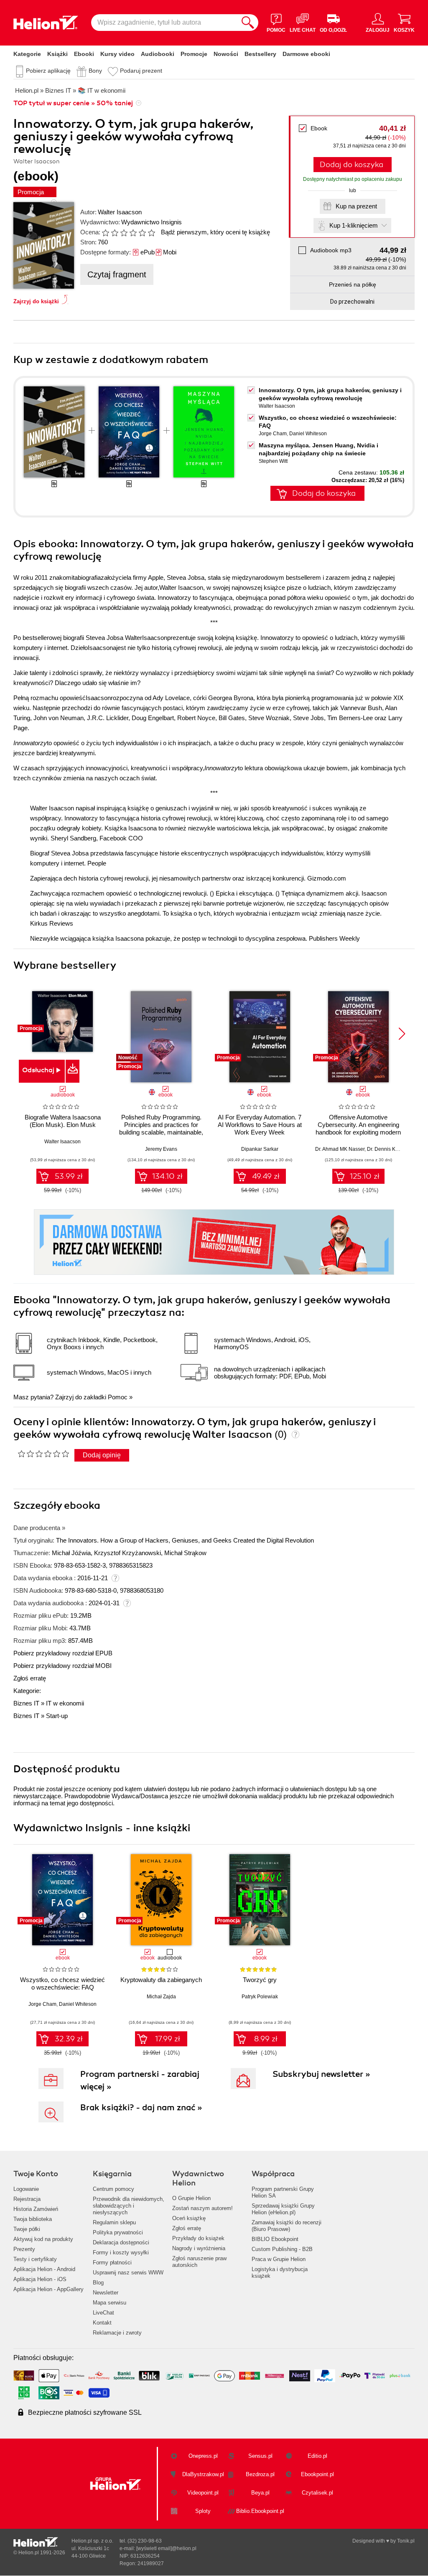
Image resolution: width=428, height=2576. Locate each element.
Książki (57, 54)
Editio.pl (317, 2456)
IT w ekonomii (65, 1703)
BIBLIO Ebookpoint (275, 2239)
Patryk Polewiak (260, 1997)
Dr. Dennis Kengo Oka (392, 1149)
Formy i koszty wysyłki (121, 2252)
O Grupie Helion (191, 2198)
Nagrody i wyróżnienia (199, 2248)
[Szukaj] (248, 23)
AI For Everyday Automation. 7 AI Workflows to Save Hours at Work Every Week (260, 1125)
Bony (95, 71)
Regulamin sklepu (114, 2222)
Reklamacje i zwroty (117, 2333)
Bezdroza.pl (260, 2474)
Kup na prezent (356, 206)
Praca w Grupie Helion (279, 2259)
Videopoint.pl (203, 2493)
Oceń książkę (189, 2218)
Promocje (194, 54)
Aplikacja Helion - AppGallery (48, 2289)
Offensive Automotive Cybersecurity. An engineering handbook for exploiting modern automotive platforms (358, 1128)
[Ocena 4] (133, 233)
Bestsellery (260, 54)
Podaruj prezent (141, 71)
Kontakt (102, 2323)
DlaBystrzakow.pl (203, 2474)
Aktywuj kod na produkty (43, 2239)
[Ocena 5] (142, 233)
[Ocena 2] (115, 233)
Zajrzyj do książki (36, 301)
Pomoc (118, 1397)
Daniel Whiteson (308, 434)
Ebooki (84, 54)
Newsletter (106, 2293)
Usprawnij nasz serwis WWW (128, 2273)
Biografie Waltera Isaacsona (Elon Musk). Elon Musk (63, 1121)
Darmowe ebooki (306, 54)
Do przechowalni (352, 302)
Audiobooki (158, 54)
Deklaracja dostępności (121, 2242)
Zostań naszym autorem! (203, 2208)
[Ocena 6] (151, 233)
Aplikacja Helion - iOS (40, 2279)
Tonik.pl (406, 2541)
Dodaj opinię (102, 1455)
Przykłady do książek (198, 2238)
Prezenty (24, 2249)
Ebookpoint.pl (317, 2474)
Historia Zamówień (36, 2209)
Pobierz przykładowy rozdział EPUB (63, 1653)
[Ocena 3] (124, 233)
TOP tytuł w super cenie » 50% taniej (73, 103)
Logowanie (26, 2189)
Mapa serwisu (110, 2303)
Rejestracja (27, 2199)
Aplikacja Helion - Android (44, 2269)
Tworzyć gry (260, 1980)
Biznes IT (26, 1703)
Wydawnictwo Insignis (152, 222)
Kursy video (117, 54)
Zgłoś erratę (30, 1678)
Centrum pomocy (113, 2189)
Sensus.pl (260, 2456)
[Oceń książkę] (129, 232)
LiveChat (103, 2313)
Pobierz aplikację (48, 71)
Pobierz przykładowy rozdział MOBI (62, 1666)
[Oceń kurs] (43, 1454)
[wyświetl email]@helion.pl (166, 2548)
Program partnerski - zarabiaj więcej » (140, 2080)
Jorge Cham (273, 434)
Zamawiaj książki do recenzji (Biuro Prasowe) (287, 2226)
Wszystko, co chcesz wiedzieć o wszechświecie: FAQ (62, 1983)
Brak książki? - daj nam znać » (141, 2108)
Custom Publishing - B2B (282, 2249)
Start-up (57, 1716)
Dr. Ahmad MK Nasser (340, 1149)
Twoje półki (27, 2229)
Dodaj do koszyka (352, 165)
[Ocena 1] (105, 233)
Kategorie (27, 54)
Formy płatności (112, 2263)
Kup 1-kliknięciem (354, 225)
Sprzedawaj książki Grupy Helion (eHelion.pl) (283, 2209)
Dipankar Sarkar (260, 1149)
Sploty (203, 2511)
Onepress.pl (203, 2456)
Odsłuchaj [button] (38, 1070)
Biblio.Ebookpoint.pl (260, 2511)
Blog (98, 2283)
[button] (402, 1034)
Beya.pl (260, 2493)
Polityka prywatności (118, 2232)
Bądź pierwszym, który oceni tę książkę (215, 232)
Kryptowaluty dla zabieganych (161, 1980)
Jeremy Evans (161, 1149)
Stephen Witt (273, 461)
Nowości (226, 54)
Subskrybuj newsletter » (321, 2074)
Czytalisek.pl (317, 2493)
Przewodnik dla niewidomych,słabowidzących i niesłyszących (129, 2206)
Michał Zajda (161, 1997)
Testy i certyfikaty (35, 2259)
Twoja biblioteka (33, 2219)
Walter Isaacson (120, 212)
